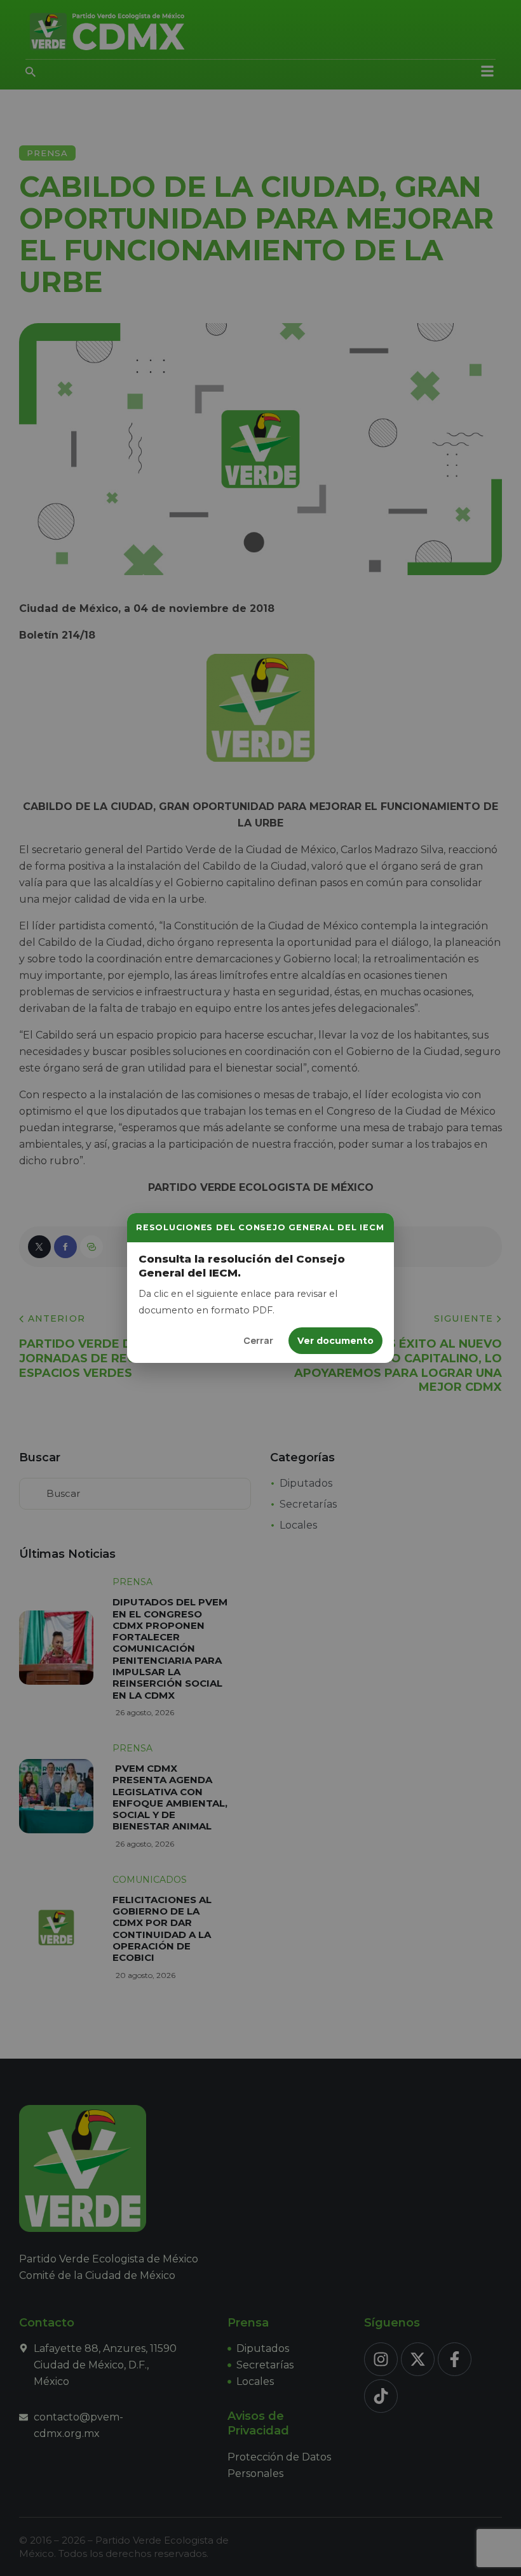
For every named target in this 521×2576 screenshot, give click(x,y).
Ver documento (335, 1341)
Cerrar (258, 1340)
